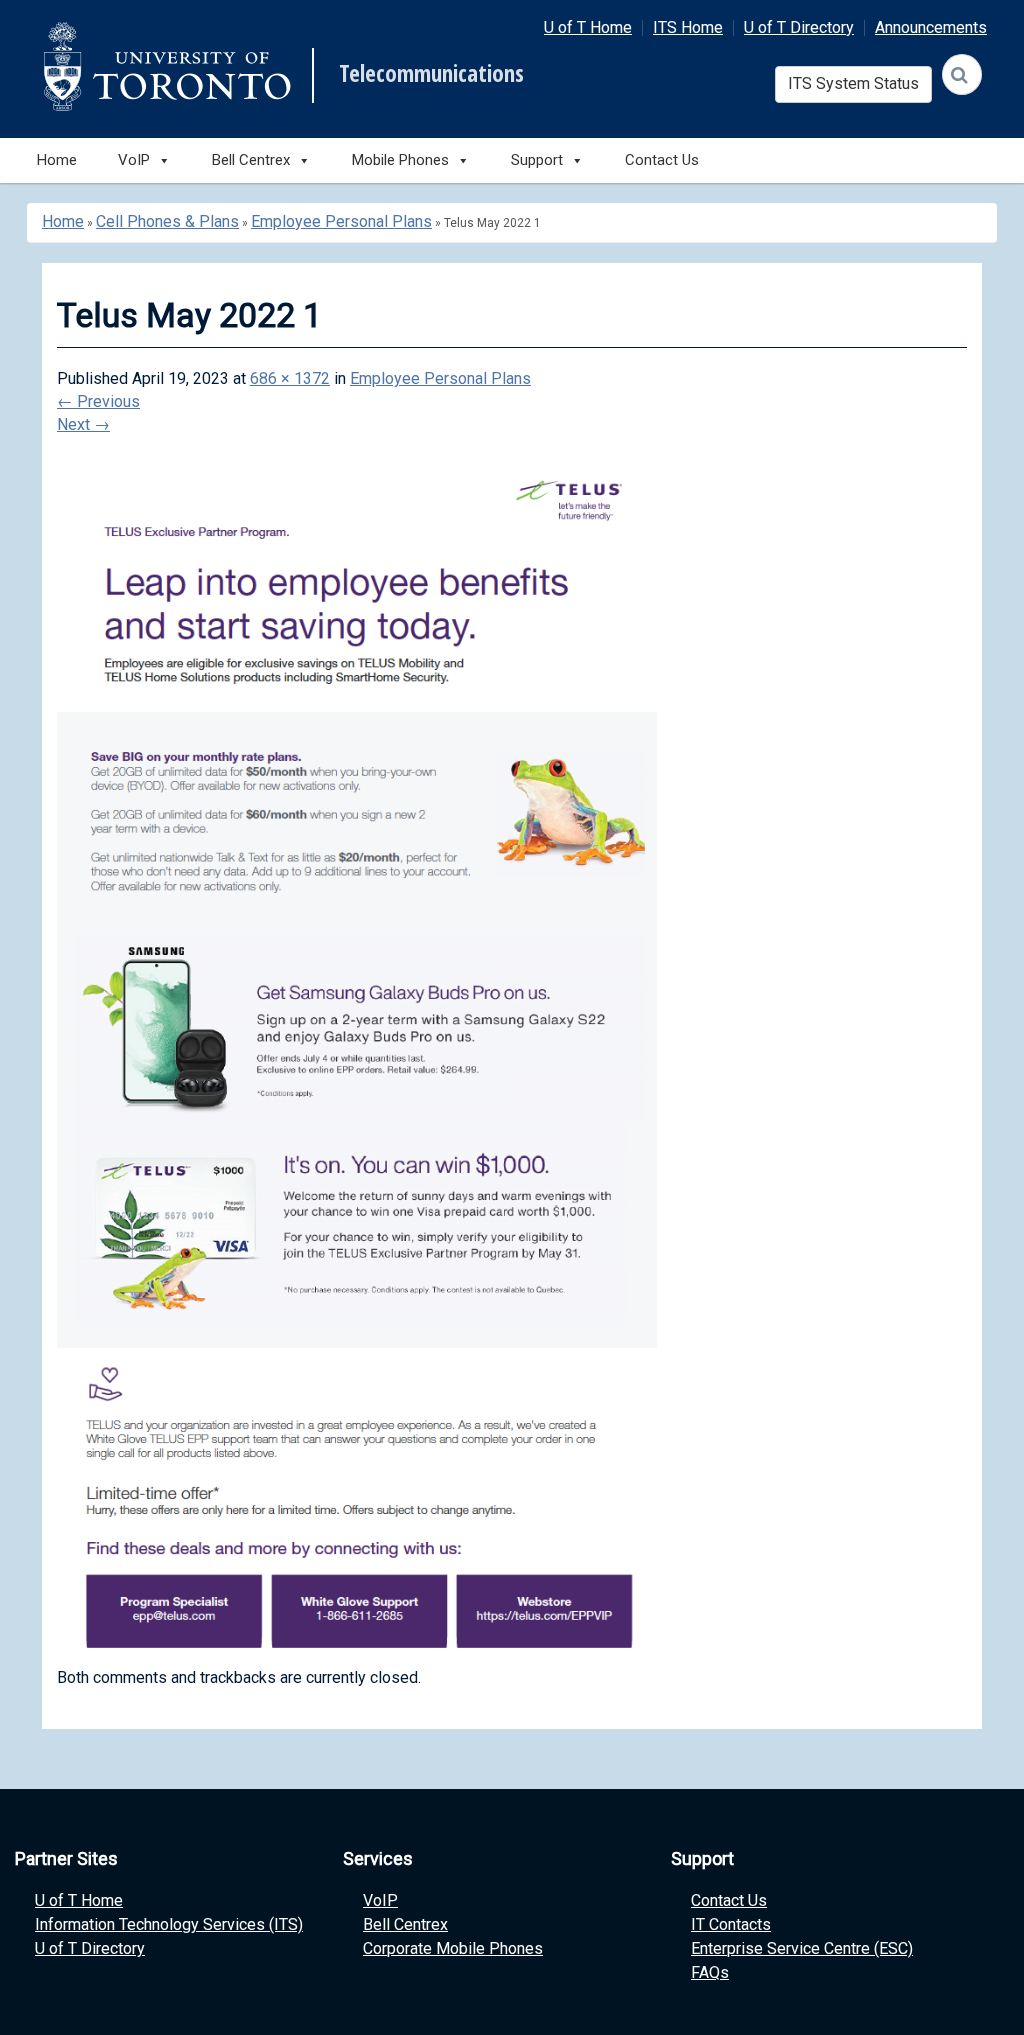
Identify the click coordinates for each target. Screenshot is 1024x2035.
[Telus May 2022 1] (357, 1065)
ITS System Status (853, 83)
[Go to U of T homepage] (167, 66)
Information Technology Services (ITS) (169, 1924)
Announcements (931, 27)
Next (83, 424)
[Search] (962, 74)
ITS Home (688, 27)
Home (57, 160)
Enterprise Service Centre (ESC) (802, 1948)
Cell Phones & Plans (167, 221)
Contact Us (662, 160)
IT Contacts (731, 1924)
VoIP (380, 1900)
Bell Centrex (405, 1924)
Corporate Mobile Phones (453, 1948)
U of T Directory (799, 27)
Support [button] (537, 160)
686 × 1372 (290, 378)
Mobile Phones (400, 160)
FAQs (710, 1972)
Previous (98, 401)
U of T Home (588, 27)
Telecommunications (431, 74)
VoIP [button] (134, 160)
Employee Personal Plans (341, 221)
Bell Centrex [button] (251, 160)
